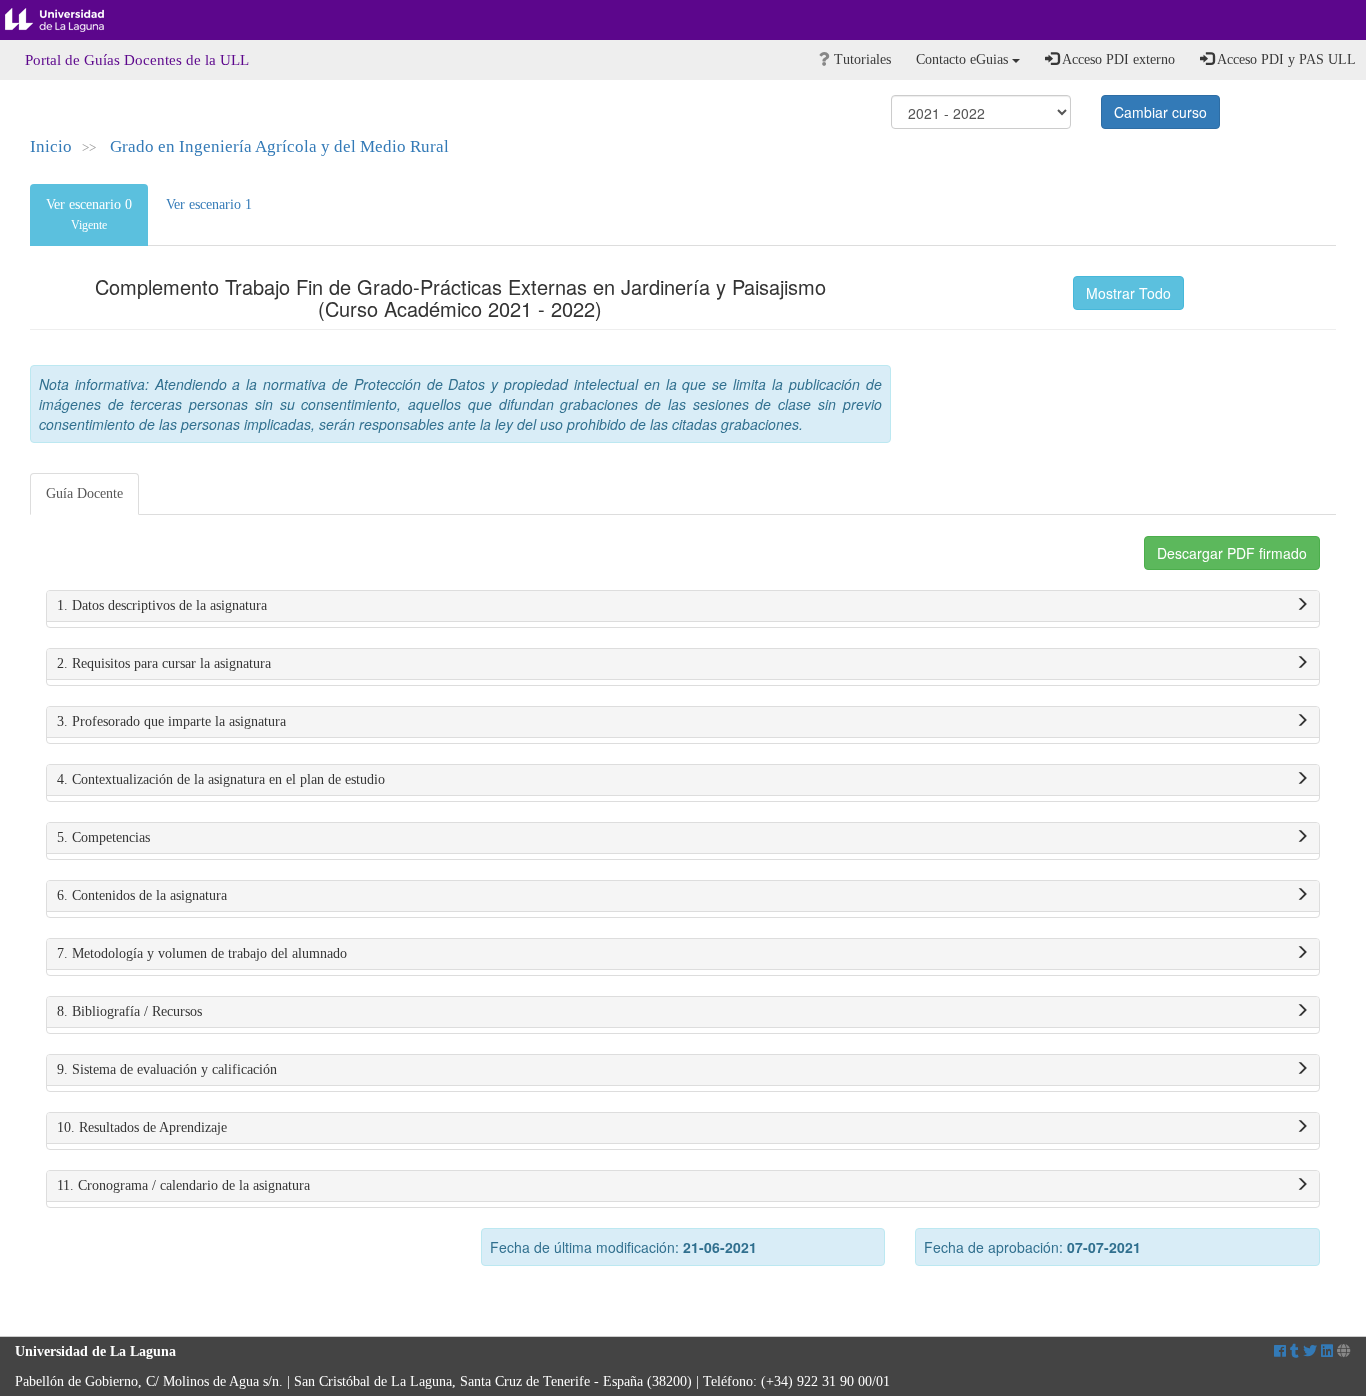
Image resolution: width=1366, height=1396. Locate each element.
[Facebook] (1280, 1351)
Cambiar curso (1160, 112)
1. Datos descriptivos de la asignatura (162, 605)
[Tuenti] (1294, 1351)
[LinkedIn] (1327, 1351)
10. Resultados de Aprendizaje (142, 1127)
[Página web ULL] (1344, 1351)
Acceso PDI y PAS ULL (1285, 59)
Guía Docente (84, 493)
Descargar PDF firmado (1232, 553)
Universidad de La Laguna (70, 20)
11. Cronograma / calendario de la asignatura (183, 1185)
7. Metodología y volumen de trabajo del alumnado (202, 953)
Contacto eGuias (964, 59)
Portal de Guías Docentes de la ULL (137, 60)
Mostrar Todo (1128, 293)
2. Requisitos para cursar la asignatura (164, 663)
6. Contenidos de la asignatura (142, 895)
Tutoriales (860, 59)
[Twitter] (1310, 1351)
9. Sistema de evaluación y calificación (167, 1069)
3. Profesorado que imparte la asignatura (171, 721)
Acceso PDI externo (1117, 59)
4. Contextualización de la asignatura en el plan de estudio (221, 779)
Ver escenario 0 (89, 214)
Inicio (51, 146)
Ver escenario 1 (209, 204)
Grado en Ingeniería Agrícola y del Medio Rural (279, 146)
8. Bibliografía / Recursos (129, 1011)
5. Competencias (103, 837)
